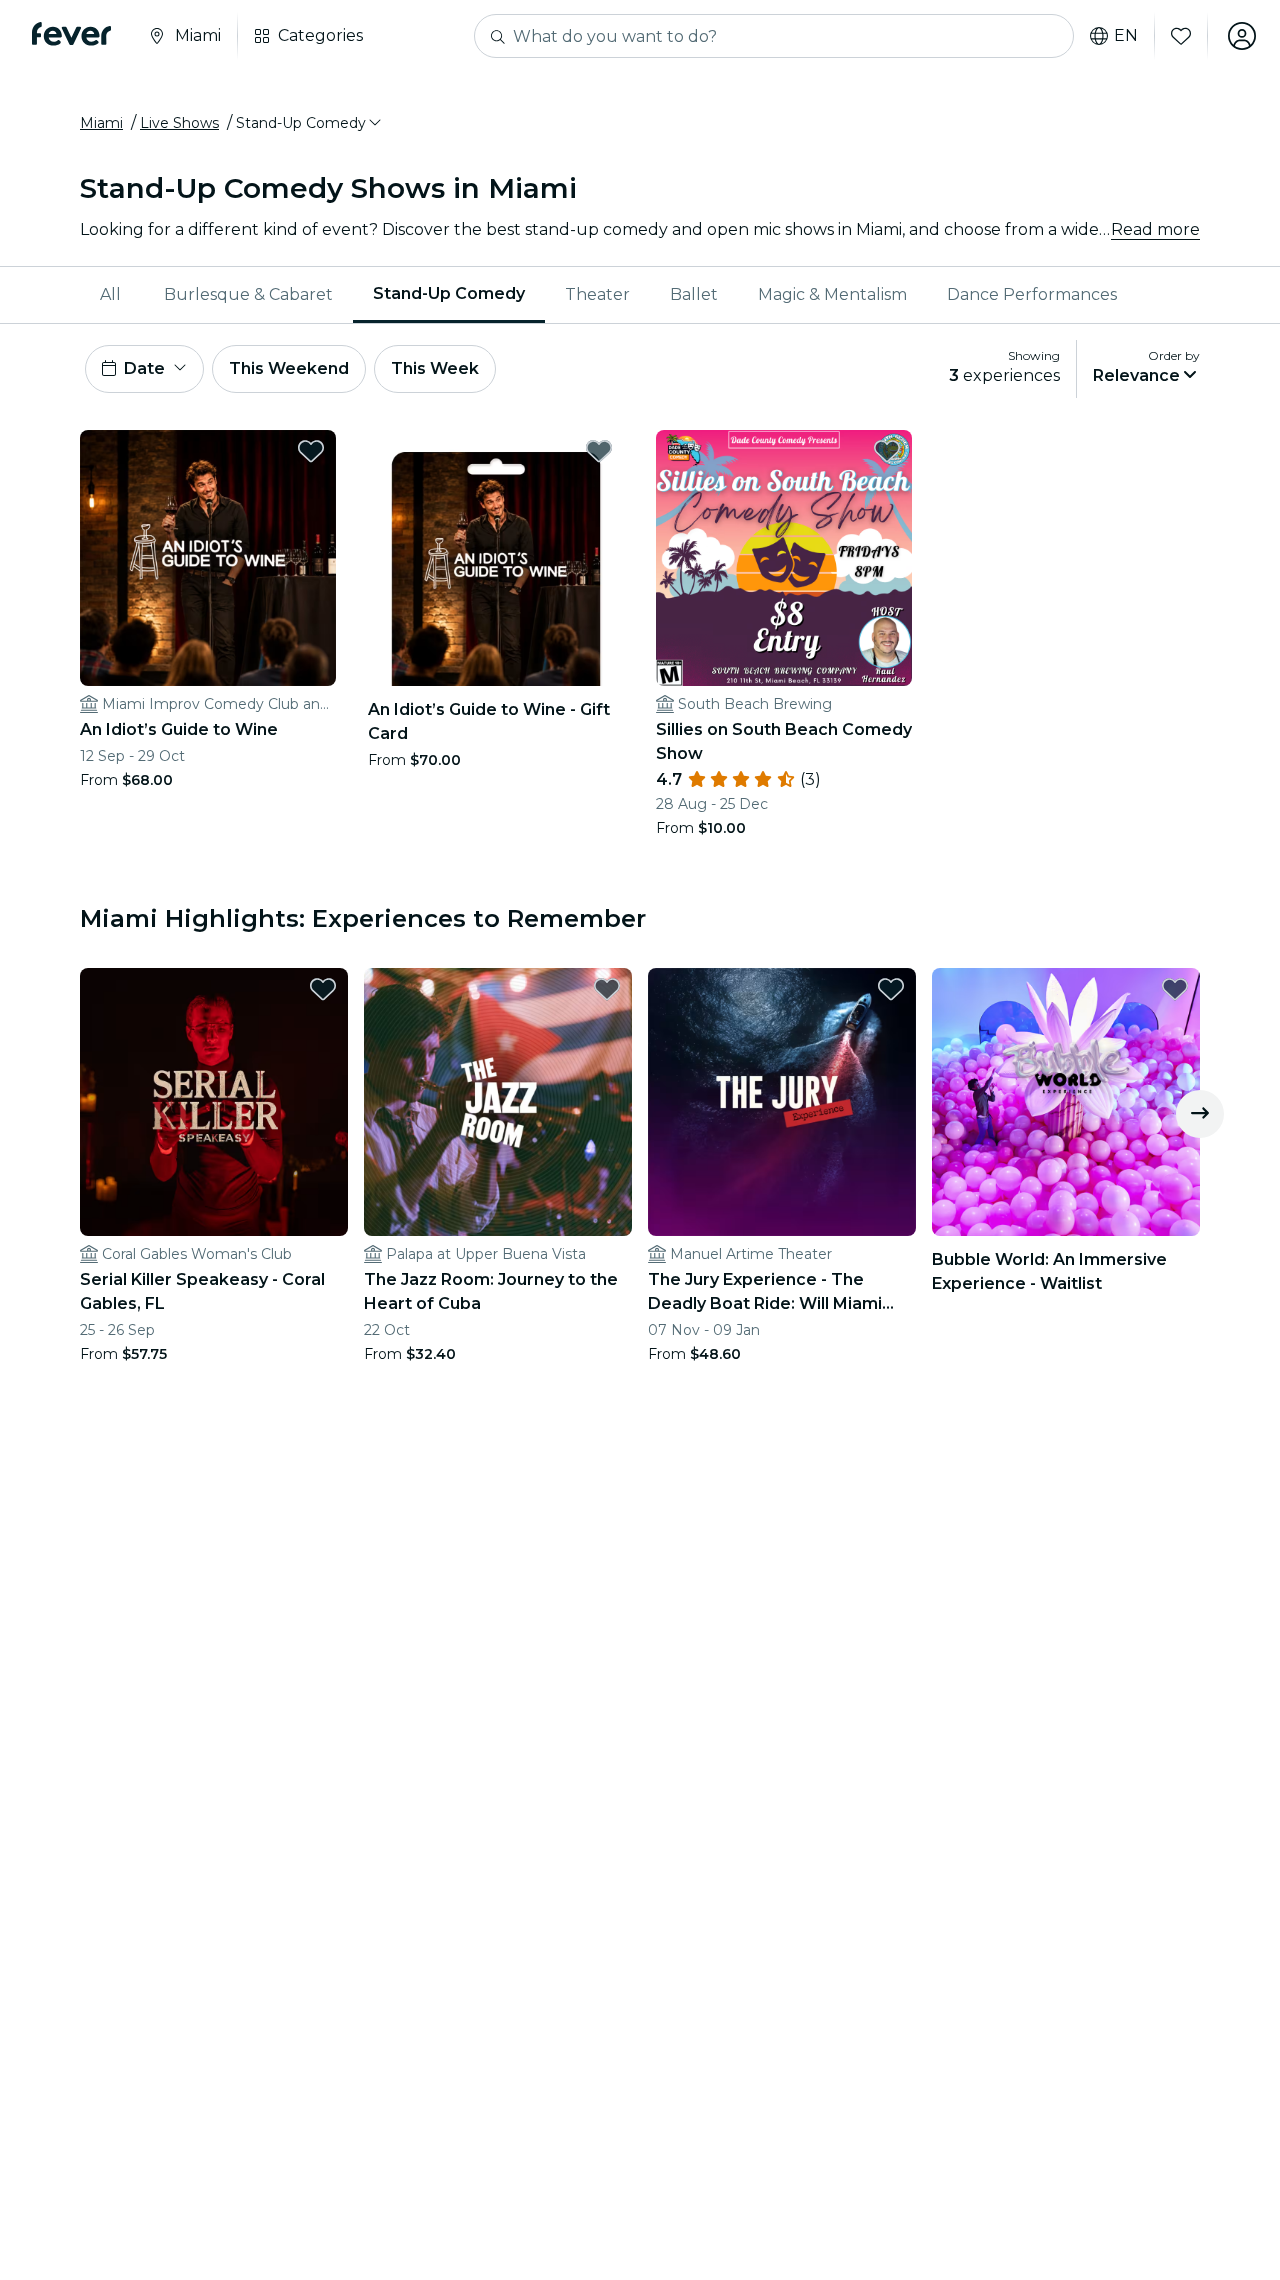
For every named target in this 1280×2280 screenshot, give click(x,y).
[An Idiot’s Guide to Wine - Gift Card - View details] (496, 558)
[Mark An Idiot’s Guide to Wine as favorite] (311, 451)
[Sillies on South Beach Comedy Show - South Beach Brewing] (784, 558)
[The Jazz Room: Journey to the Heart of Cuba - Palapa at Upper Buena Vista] (498, 1102)
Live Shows (179, 123)
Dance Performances (1032, 294)
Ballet (694, 294)
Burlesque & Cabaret (248, 294)
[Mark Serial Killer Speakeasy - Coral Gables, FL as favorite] (323, 989)
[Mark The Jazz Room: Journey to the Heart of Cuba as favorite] (607, 989)
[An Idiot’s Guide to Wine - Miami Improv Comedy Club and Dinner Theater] (208, 558)
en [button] (1126, 36)
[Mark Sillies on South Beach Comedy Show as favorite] (887, 451)
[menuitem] (112, 295)
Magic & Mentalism (832, 294)
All (110, 294)
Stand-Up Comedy (449, 293)
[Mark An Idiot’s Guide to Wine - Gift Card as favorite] (599, 451)
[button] (310, 123)
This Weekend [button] (289, 368)
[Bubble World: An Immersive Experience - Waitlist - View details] (1066, 1102)
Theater (597, 294)
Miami (101, 123)
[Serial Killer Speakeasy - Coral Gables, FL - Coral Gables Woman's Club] (214, 1102)
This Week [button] (435, 368)
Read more (1155, 229)
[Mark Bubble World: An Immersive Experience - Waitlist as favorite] (1175, 989)
